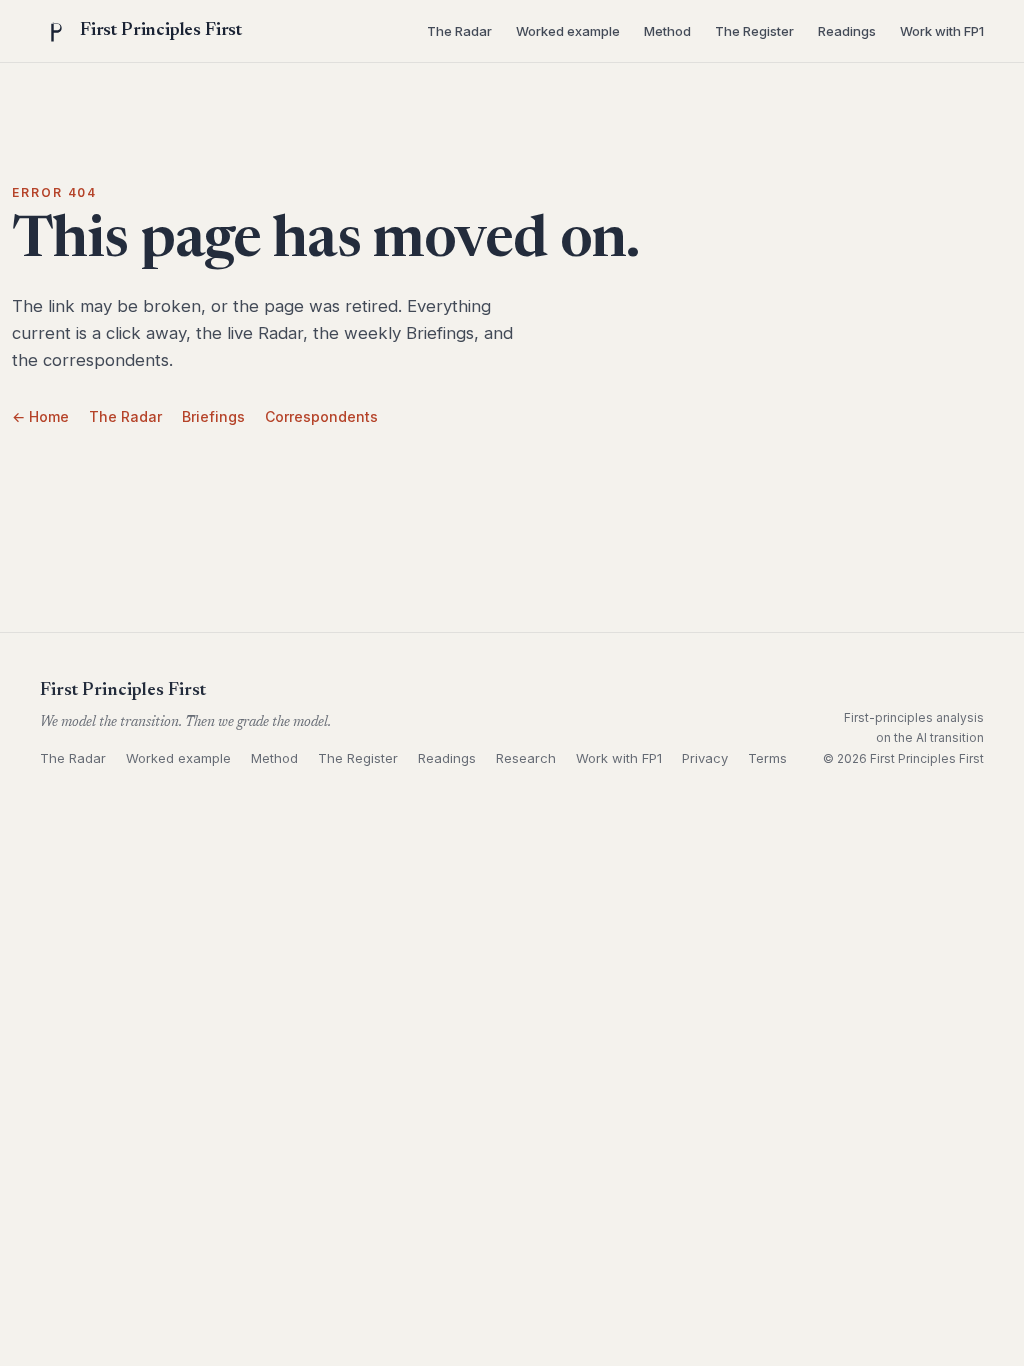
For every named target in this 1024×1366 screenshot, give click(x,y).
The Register (754, 31)
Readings (847, 31)
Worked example (568, 31)
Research (526, 758)
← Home (40, 416)
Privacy (705, 758)
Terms (767, 758)
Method (667, 31)
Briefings (213, 416)
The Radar (459, 31)
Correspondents (321, 416)
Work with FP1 (942, 31)
